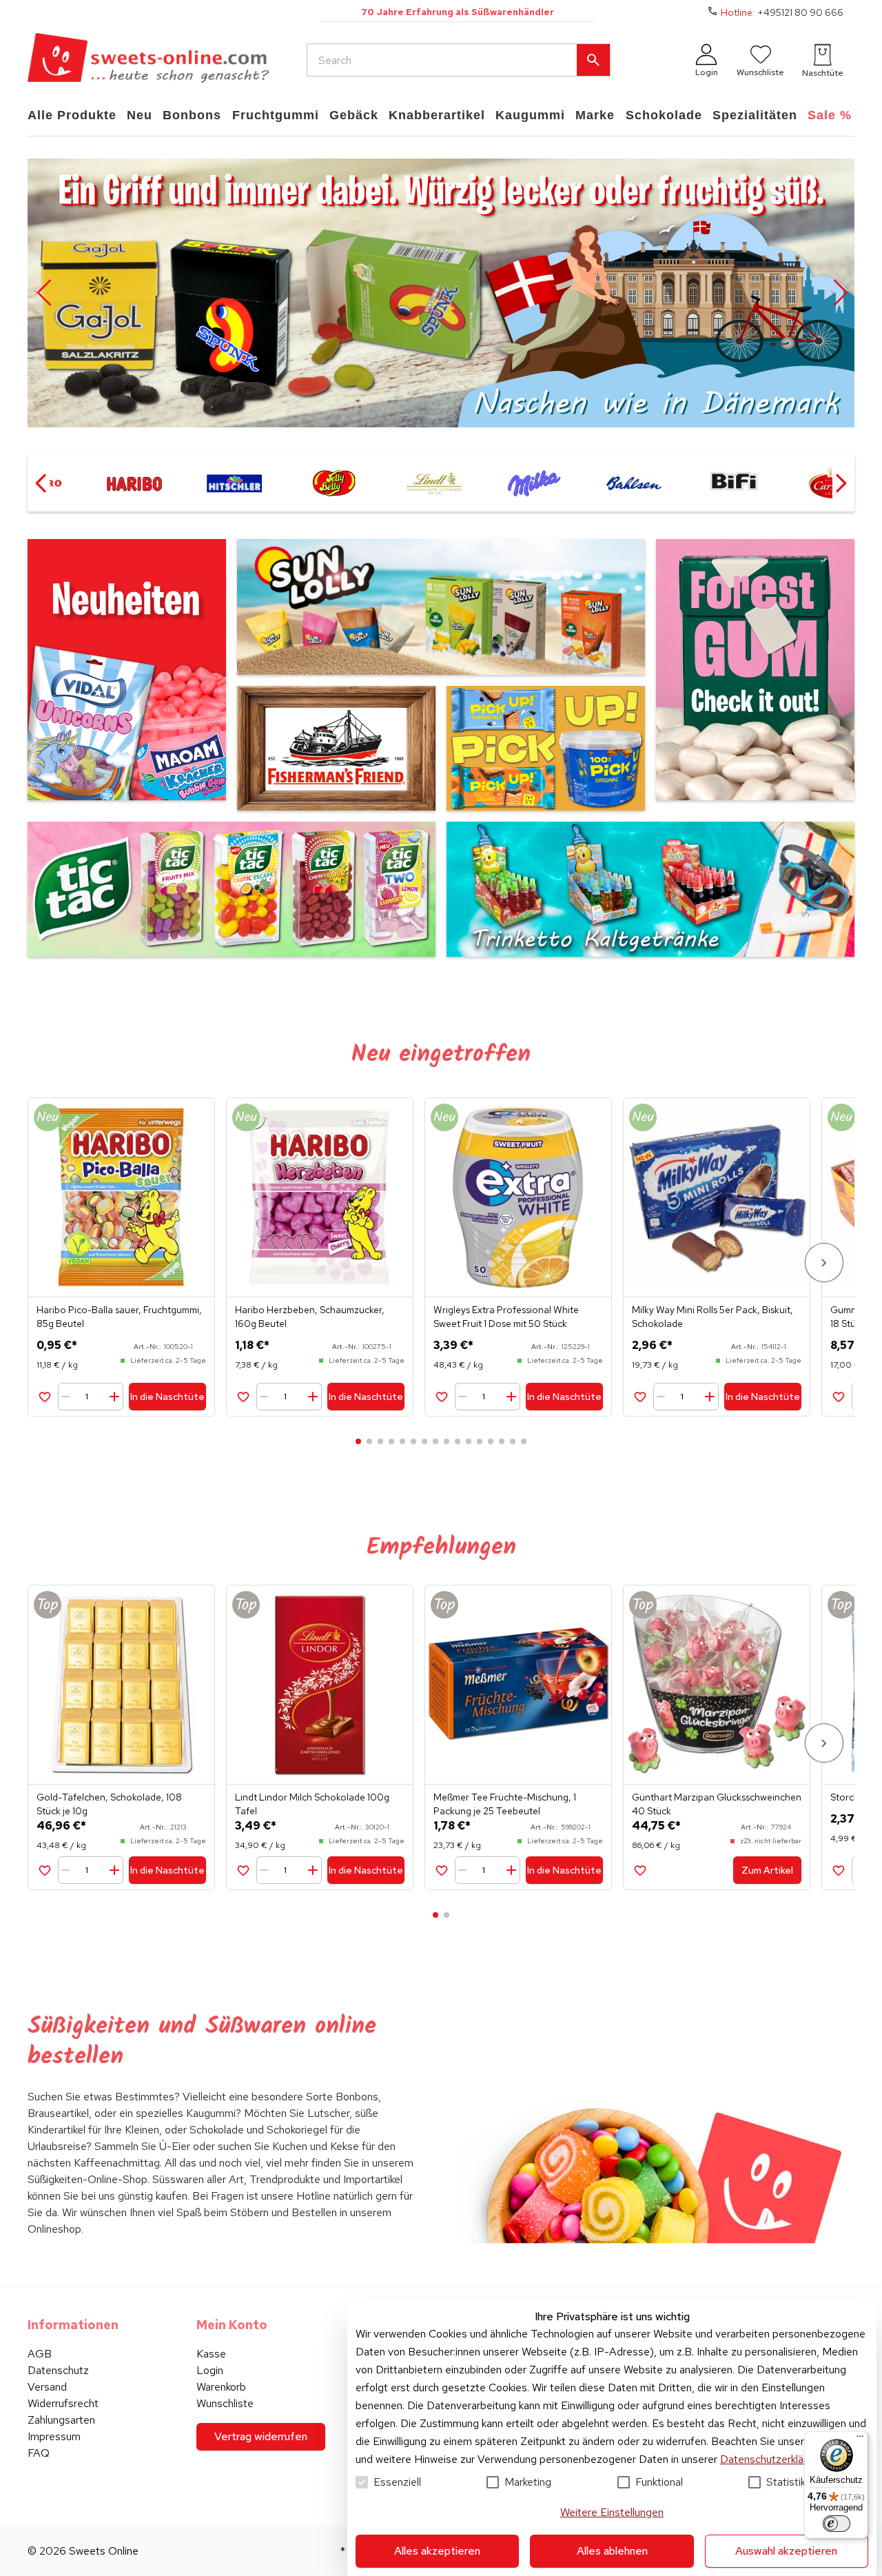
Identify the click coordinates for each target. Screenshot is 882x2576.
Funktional (659, 2482)
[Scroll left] (41, 483)
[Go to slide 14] (502, 1441)
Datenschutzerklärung (772, 2459)
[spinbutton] (92, 1397)
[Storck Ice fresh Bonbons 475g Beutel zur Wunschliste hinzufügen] (838, 1870)
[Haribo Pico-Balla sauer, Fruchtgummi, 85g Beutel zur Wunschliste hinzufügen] (44, 1396)
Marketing (528, 2482)
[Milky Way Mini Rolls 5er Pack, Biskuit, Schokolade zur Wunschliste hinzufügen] (640, 1396)
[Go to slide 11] (469, 1441)
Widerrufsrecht (63, 2403)
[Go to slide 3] (380, 1441)
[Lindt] (434, 483)
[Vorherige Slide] (43, 293)
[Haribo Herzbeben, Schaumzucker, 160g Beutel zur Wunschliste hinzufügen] (243, 1396)
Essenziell (397, 2482)
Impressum (54, 2436)
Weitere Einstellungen (612, 2512)
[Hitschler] (234, 483)
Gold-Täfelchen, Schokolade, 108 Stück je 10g (109, 1804)
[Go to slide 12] (480, 1441)
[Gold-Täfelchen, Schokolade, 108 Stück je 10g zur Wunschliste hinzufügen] (44, 1870)
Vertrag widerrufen (261, 2436)
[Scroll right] (841, 483)
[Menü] (860, 2440)
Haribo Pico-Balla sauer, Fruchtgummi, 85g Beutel (119, 1317)
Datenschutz (58, 2370)
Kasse (211, 2354)
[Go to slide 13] (491, 1441)
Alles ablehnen (612, 2551)
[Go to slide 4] (391, 1441)
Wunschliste (225, 2403)
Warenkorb (221, 2387)
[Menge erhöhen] (114, 1397)
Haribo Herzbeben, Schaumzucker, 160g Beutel (310, 1317)
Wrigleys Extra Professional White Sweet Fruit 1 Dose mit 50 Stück (506, 1317)
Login (210, 2370)
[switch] (837, 2524)
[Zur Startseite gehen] (148, 60)
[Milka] (534, 483)
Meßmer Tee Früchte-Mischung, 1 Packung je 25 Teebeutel (505, 1804)
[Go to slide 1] (358, 1441)
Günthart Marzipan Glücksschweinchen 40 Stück (717, 1804)
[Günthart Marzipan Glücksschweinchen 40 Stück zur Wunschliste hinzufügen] (640, 1870)
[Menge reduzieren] (68, 1397)
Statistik (786, 2482)
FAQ (39, 2453)
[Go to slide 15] (513, 1441)
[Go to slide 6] (413, 1441)
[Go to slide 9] (447, 1441)
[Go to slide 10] (458, 1441)
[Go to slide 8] (435, 1441)
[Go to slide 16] (524, 1441)
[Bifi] (734, 483)
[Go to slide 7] (424, 1441)
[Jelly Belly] (334, 483)
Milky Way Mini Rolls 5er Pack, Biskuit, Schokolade (712, 1317)
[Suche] (593, 60)
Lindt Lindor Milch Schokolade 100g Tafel (312, 1804)
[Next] (824, 1262)
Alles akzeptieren (437, 2551)
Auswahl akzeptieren (786, 2551)
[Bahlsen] (634, 483)
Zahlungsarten (61, 2420)
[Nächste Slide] (839, 293)
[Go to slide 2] (369, 1441)
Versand (47, 2387)
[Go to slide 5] (402, 1441)
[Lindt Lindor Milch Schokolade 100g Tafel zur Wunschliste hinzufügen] (243, 1870)
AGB (40, 2354)
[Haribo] (134, 483)
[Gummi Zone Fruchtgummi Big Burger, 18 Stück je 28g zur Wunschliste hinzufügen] (838, 1396)
